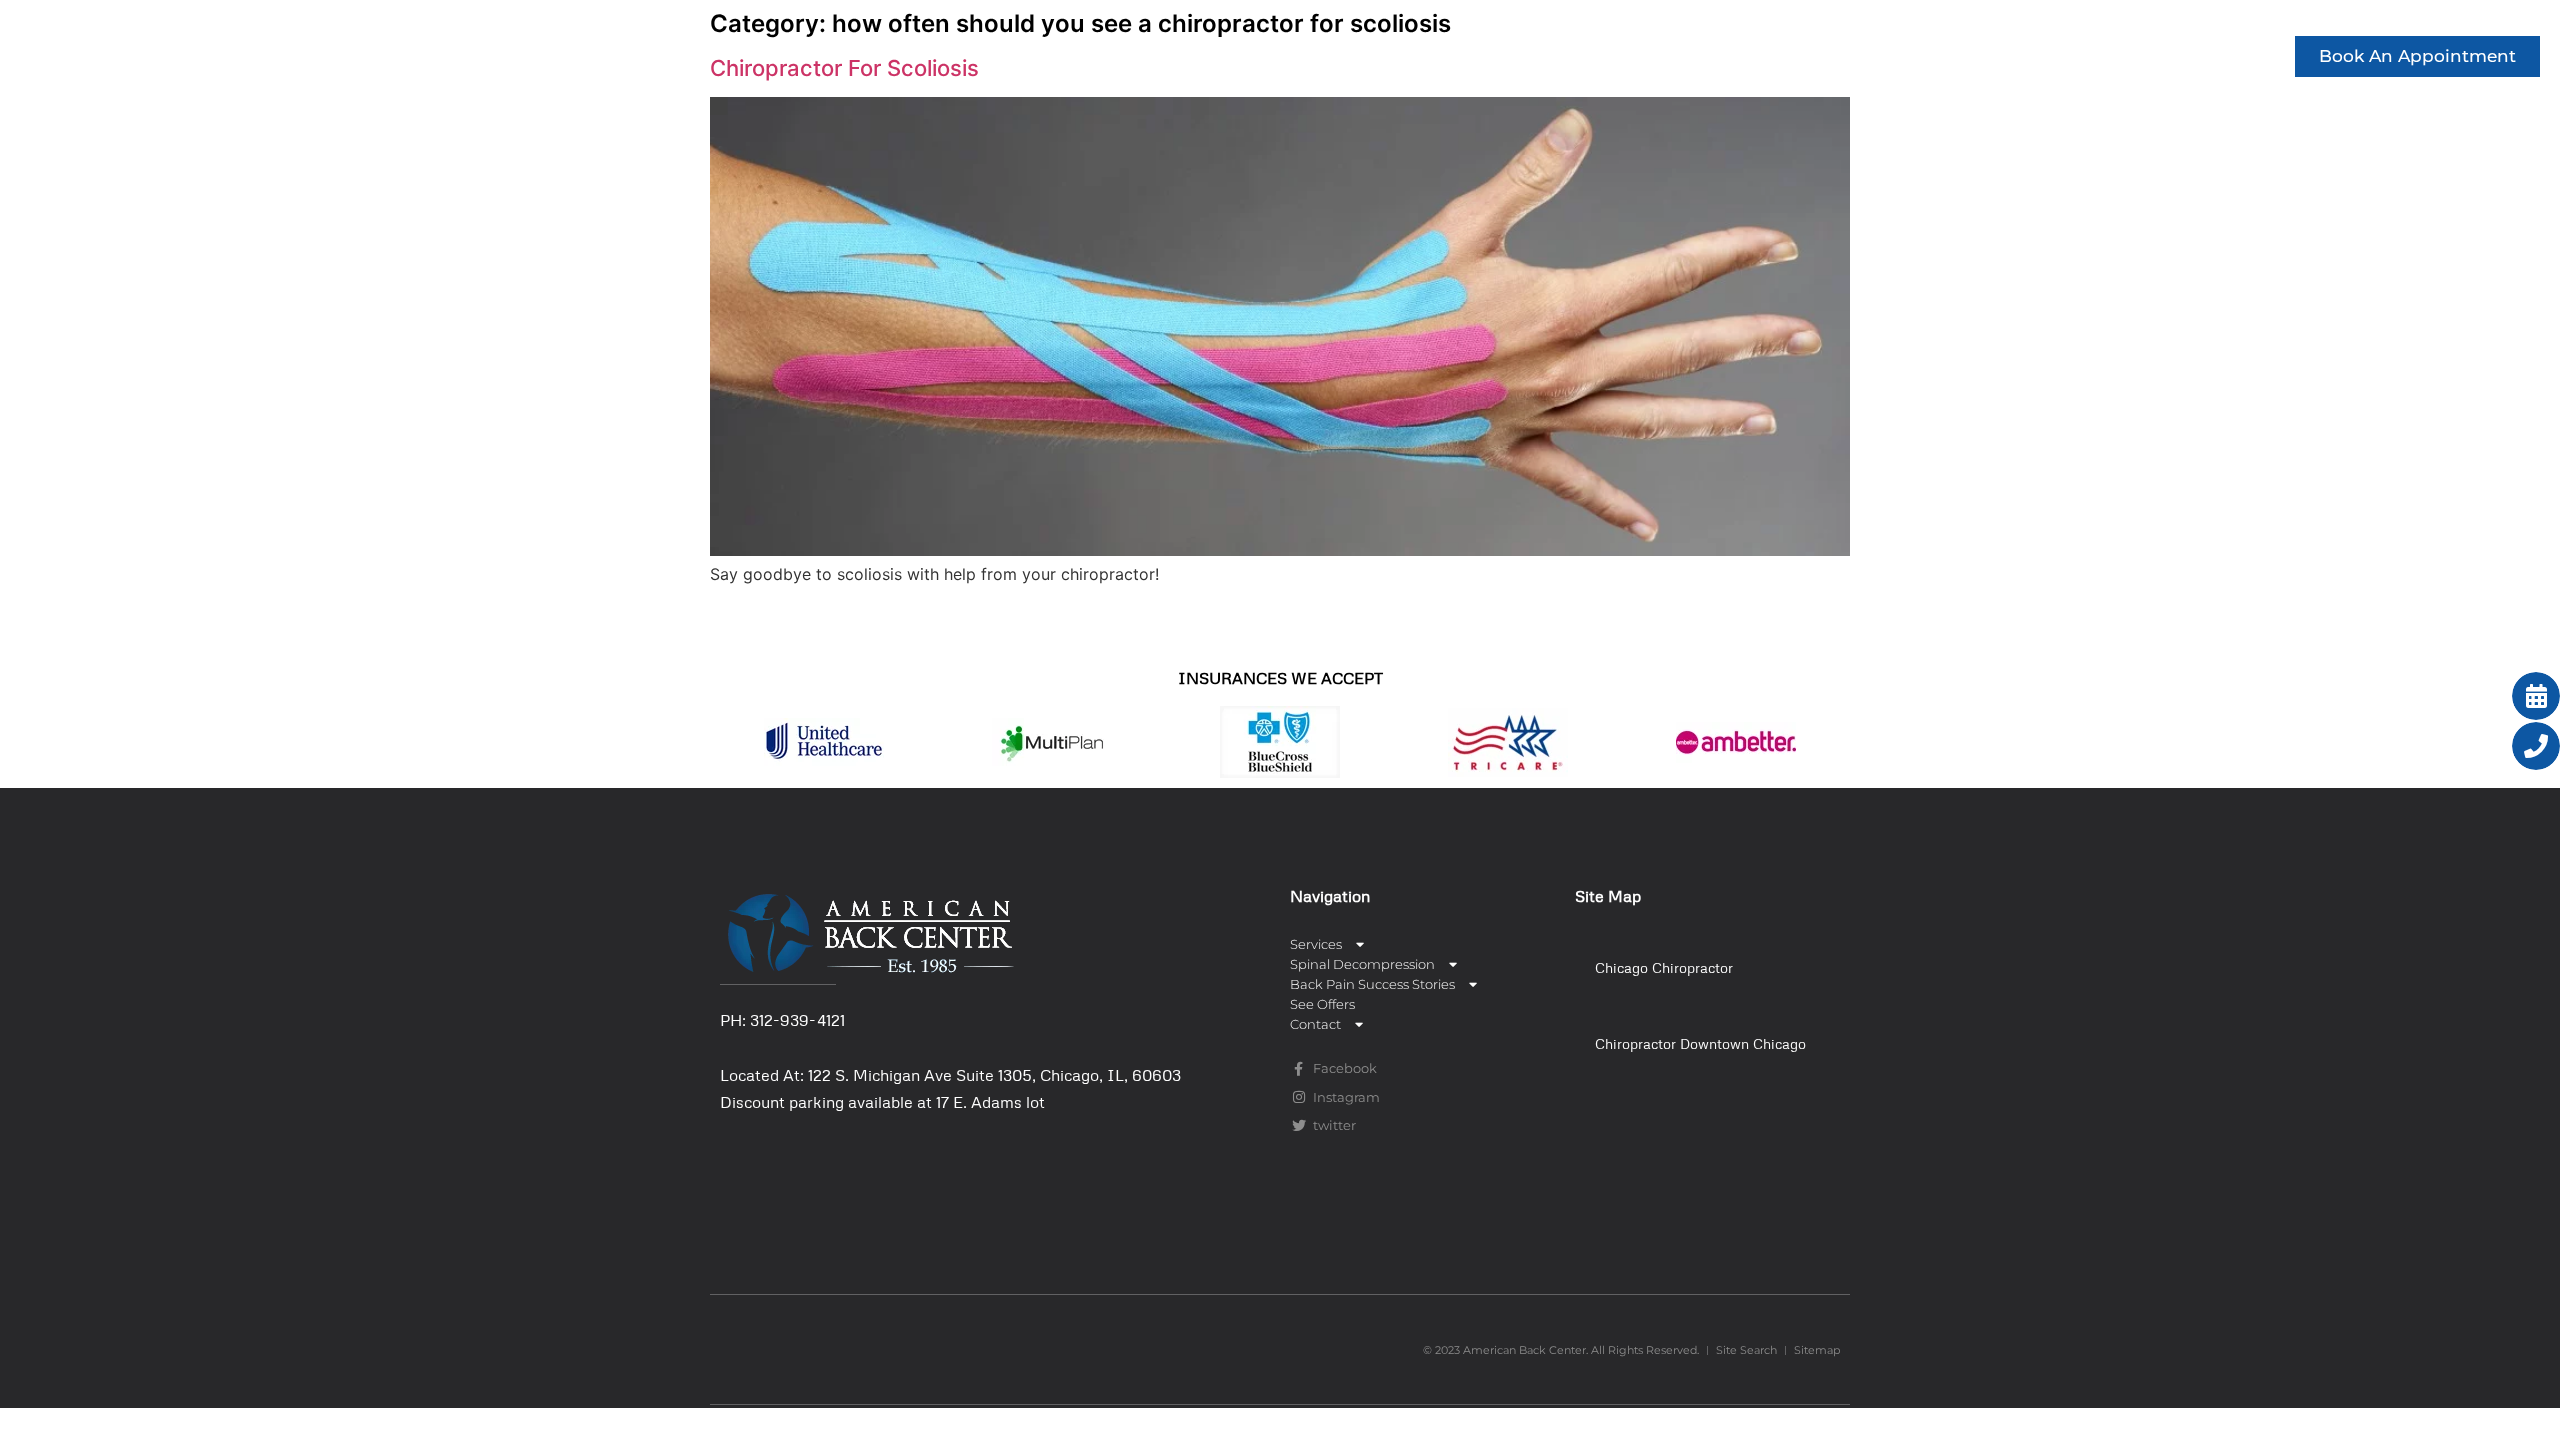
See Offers (2087, 56)
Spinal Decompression (1589, 56)
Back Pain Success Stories (1865, 56)
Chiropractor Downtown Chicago (1700, 1043)
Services (1386, 56)
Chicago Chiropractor (1664, 967)
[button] (1705, 967)
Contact (2204, 56)
